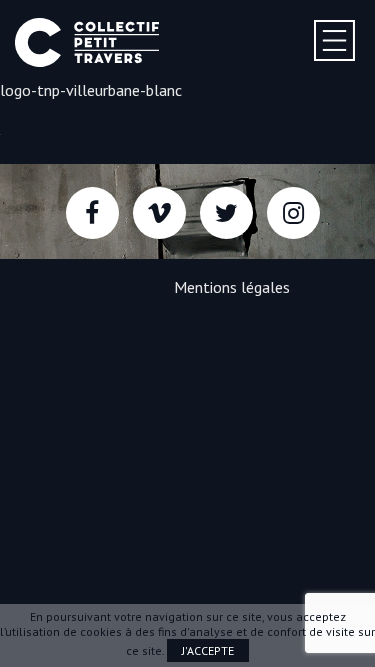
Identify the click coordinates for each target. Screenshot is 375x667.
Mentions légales (232, 287)
